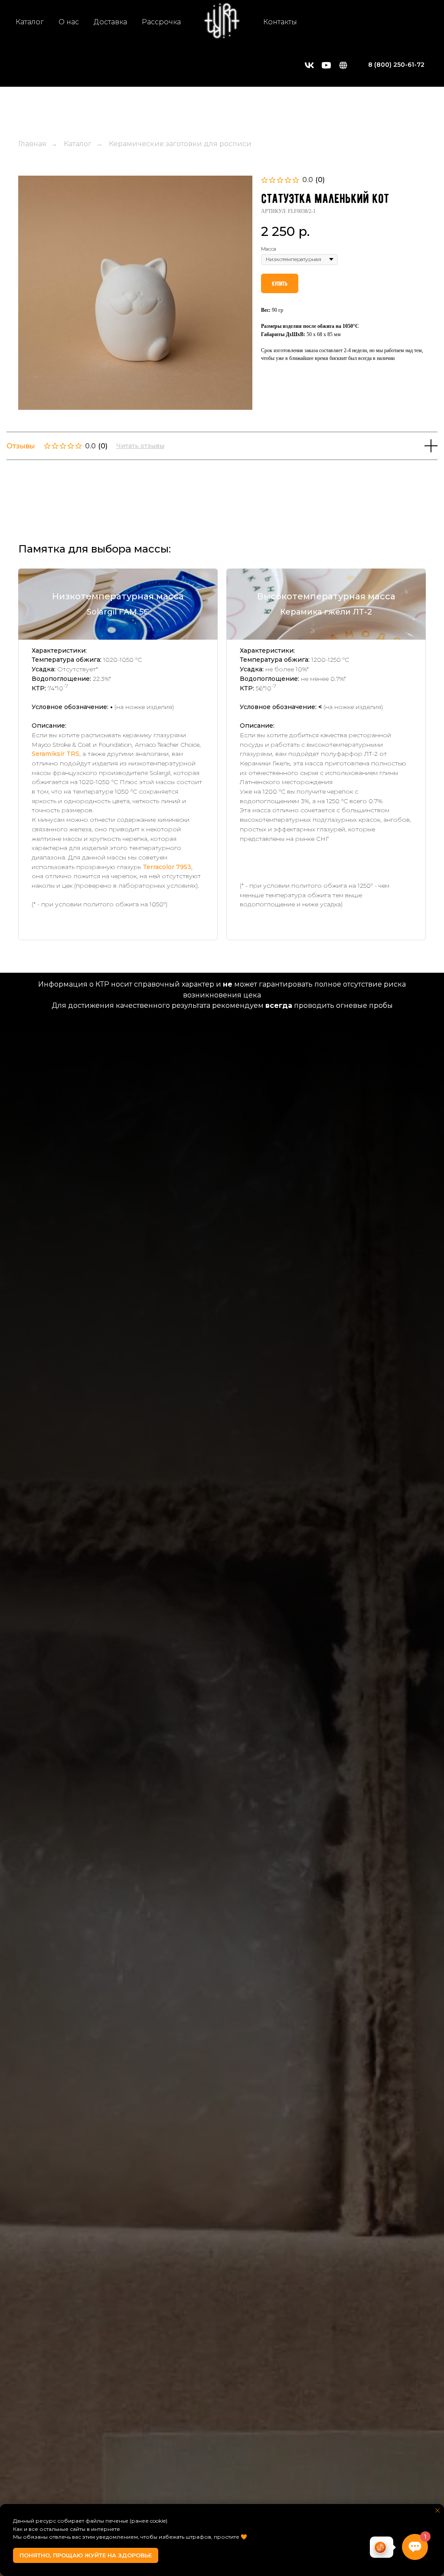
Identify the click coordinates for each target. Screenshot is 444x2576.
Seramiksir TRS (55, 754)
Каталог (30, 22)
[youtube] (326, 65)
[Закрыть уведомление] (437, 2511)
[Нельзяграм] (343, 65)
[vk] (309, 65)
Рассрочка (161, 22)
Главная (32, 144)
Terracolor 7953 (167, 867)
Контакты (280, 22)
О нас (69, 22)
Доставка (110, 22)
